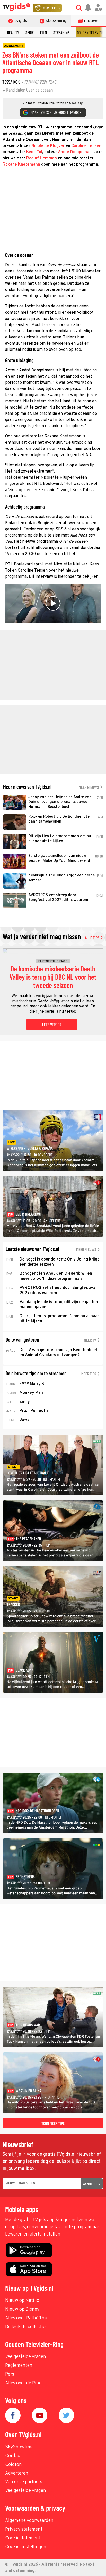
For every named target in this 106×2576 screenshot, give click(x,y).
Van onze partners (24, 2482)
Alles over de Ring (23, 2383)
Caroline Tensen (86, 146)
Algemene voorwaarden (29, 2521)
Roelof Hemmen (42, 158)
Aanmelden (92, 2184)
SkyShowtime (19, 2447)
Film (43, 32)
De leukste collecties (26, 2327)
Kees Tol (34, 152)
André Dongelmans (76, 152)
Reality (13, 32)
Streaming (61, 32)
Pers (10, 2374)
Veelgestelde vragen (26, 2357)
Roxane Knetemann (21, 165)
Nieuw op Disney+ (24, 2309)
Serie (30, 32)
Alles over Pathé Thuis (28, 2318)
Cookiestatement (23, 2538)
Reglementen (19, 2366)
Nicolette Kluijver (48, 146)
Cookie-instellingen (26, 2547)
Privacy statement (24, 2529)
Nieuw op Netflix (22, 2301)
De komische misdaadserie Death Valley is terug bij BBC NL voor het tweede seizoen (53, 977)
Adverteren (17, 2473)
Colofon (14, 2465)
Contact (14, 2456)
